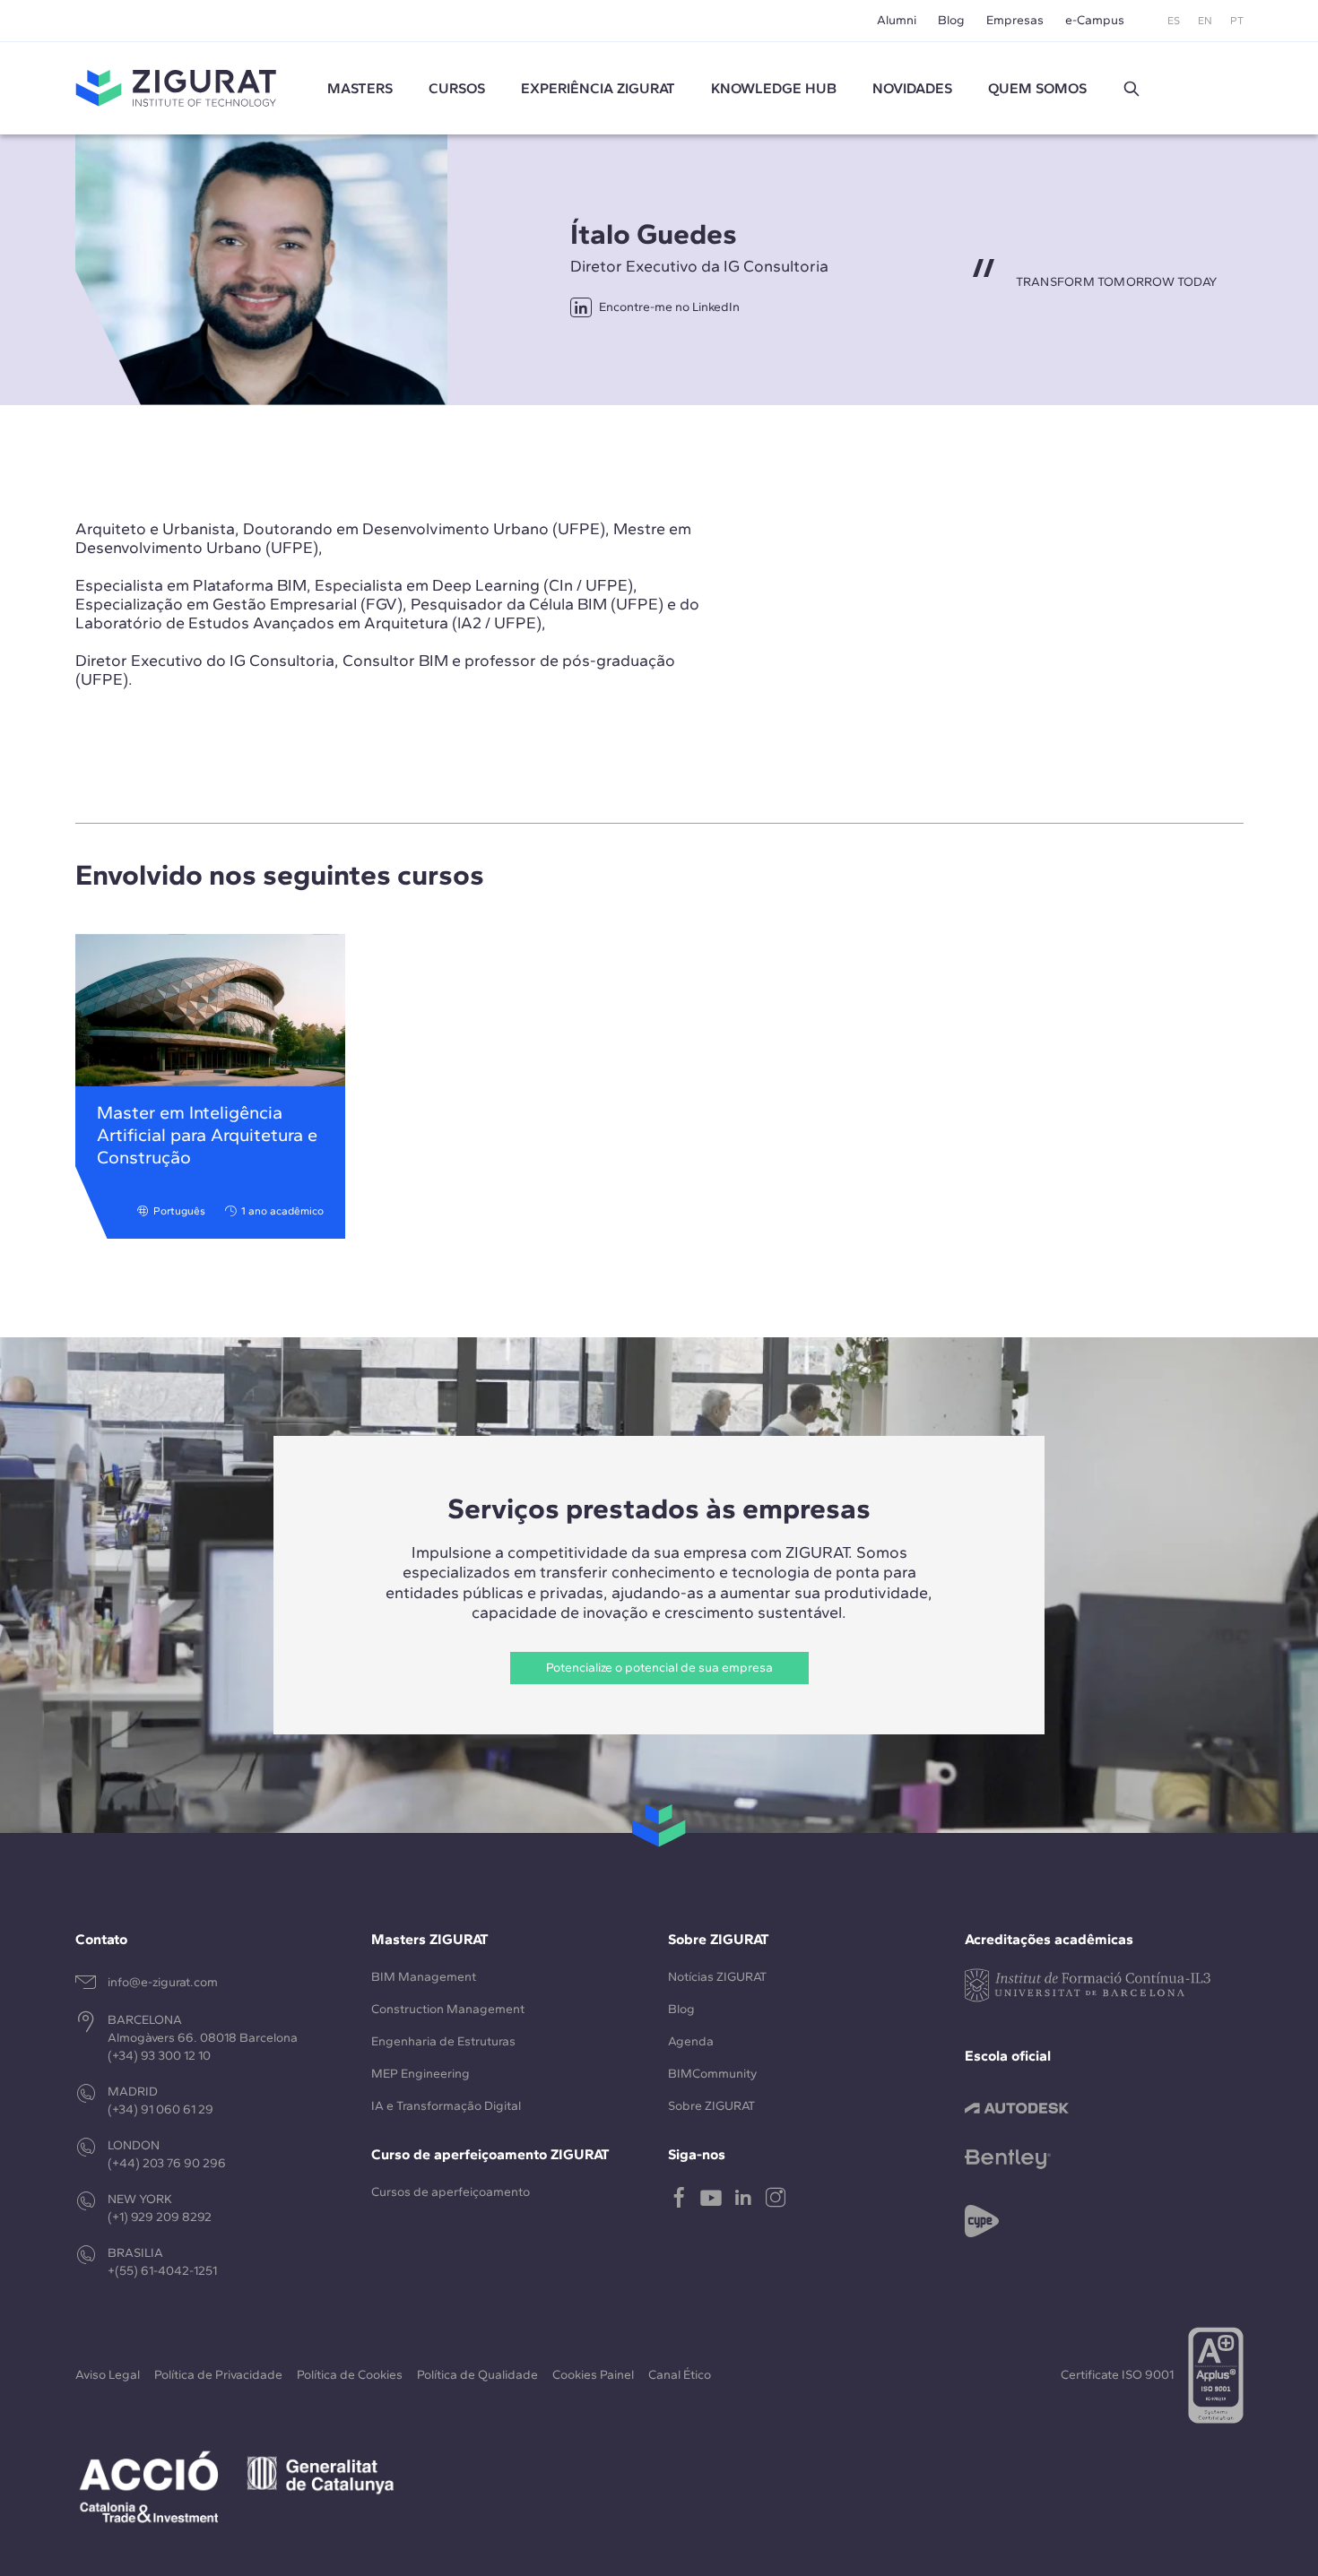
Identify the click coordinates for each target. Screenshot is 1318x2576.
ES (1174, 21)
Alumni (897, 20)
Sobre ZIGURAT (711, 2106)
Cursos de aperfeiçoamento (451, 2192)
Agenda (691, 2041)
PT (1237, 21)
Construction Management (448, 2009)
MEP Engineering (421, 2074)
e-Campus (1095, 20)
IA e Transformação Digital (446, 2106)
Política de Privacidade (218, 2375)
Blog (951, 20)
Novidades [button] (912, 88)
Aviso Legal (108, 2375)
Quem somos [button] (1037, 88)
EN (1205, 21)
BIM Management (424, 1977)
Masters (360, 88)
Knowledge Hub (774, 88)
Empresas (1015, 20)
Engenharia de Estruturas (443, 2041)
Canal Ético (680, 2375)
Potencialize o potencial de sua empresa (659, 1668)
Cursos (457, 88)
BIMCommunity (712, 2074)
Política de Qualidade (477, 2375)
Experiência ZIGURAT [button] (598, 88)
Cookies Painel (593, 2375)
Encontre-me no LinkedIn (669, 307)
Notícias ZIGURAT (717, 1977)
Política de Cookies (350, 2375)
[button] (1132, 89)
